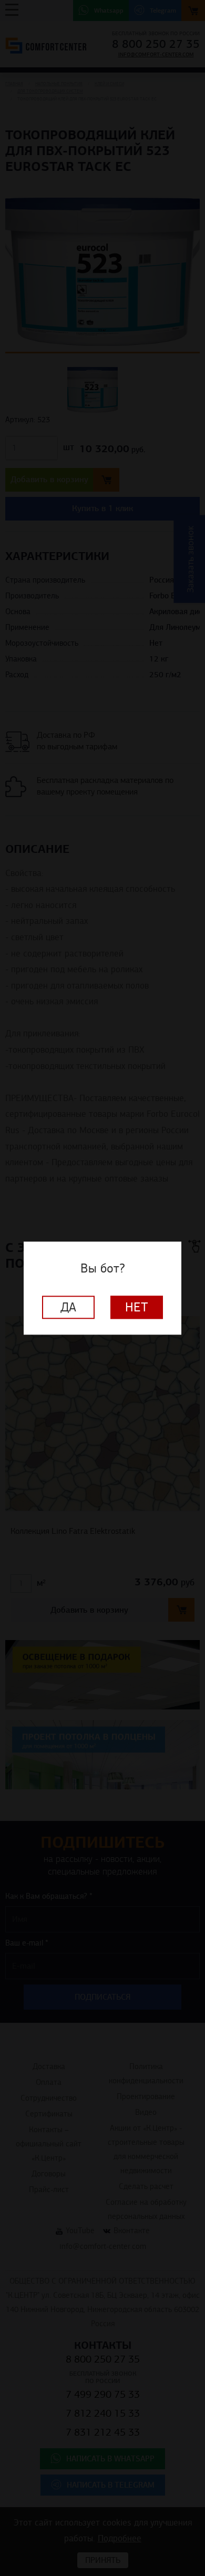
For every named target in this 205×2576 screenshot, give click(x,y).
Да (68, 1307)
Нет (137, 1307)
